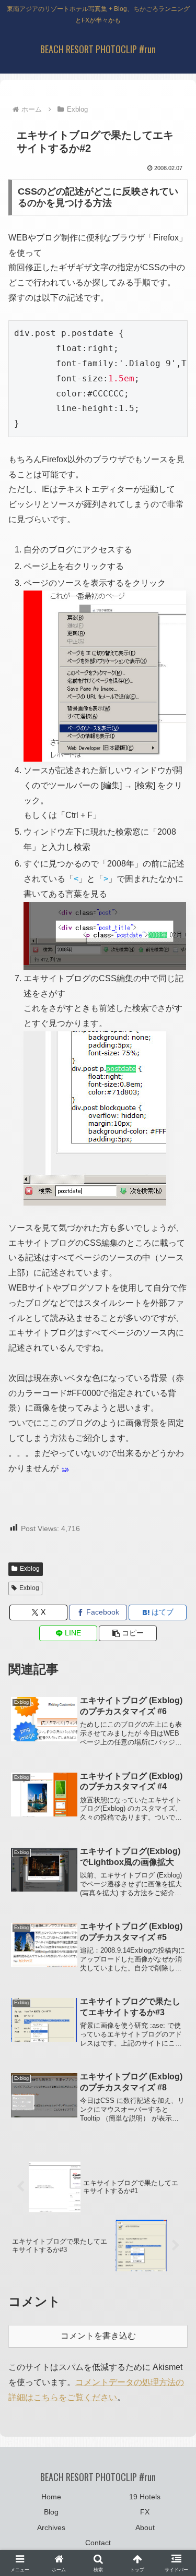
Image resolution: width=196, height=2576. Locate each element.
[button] (128, 1633)
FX (145, 2512)
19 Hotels (145, 2497)
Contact (98, 2543)
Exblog (30, 1569)
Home (51, 2497)
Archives (51, 2527)
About (145, 2527)
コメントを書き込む (98, 2336)
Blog (51, 2512)
